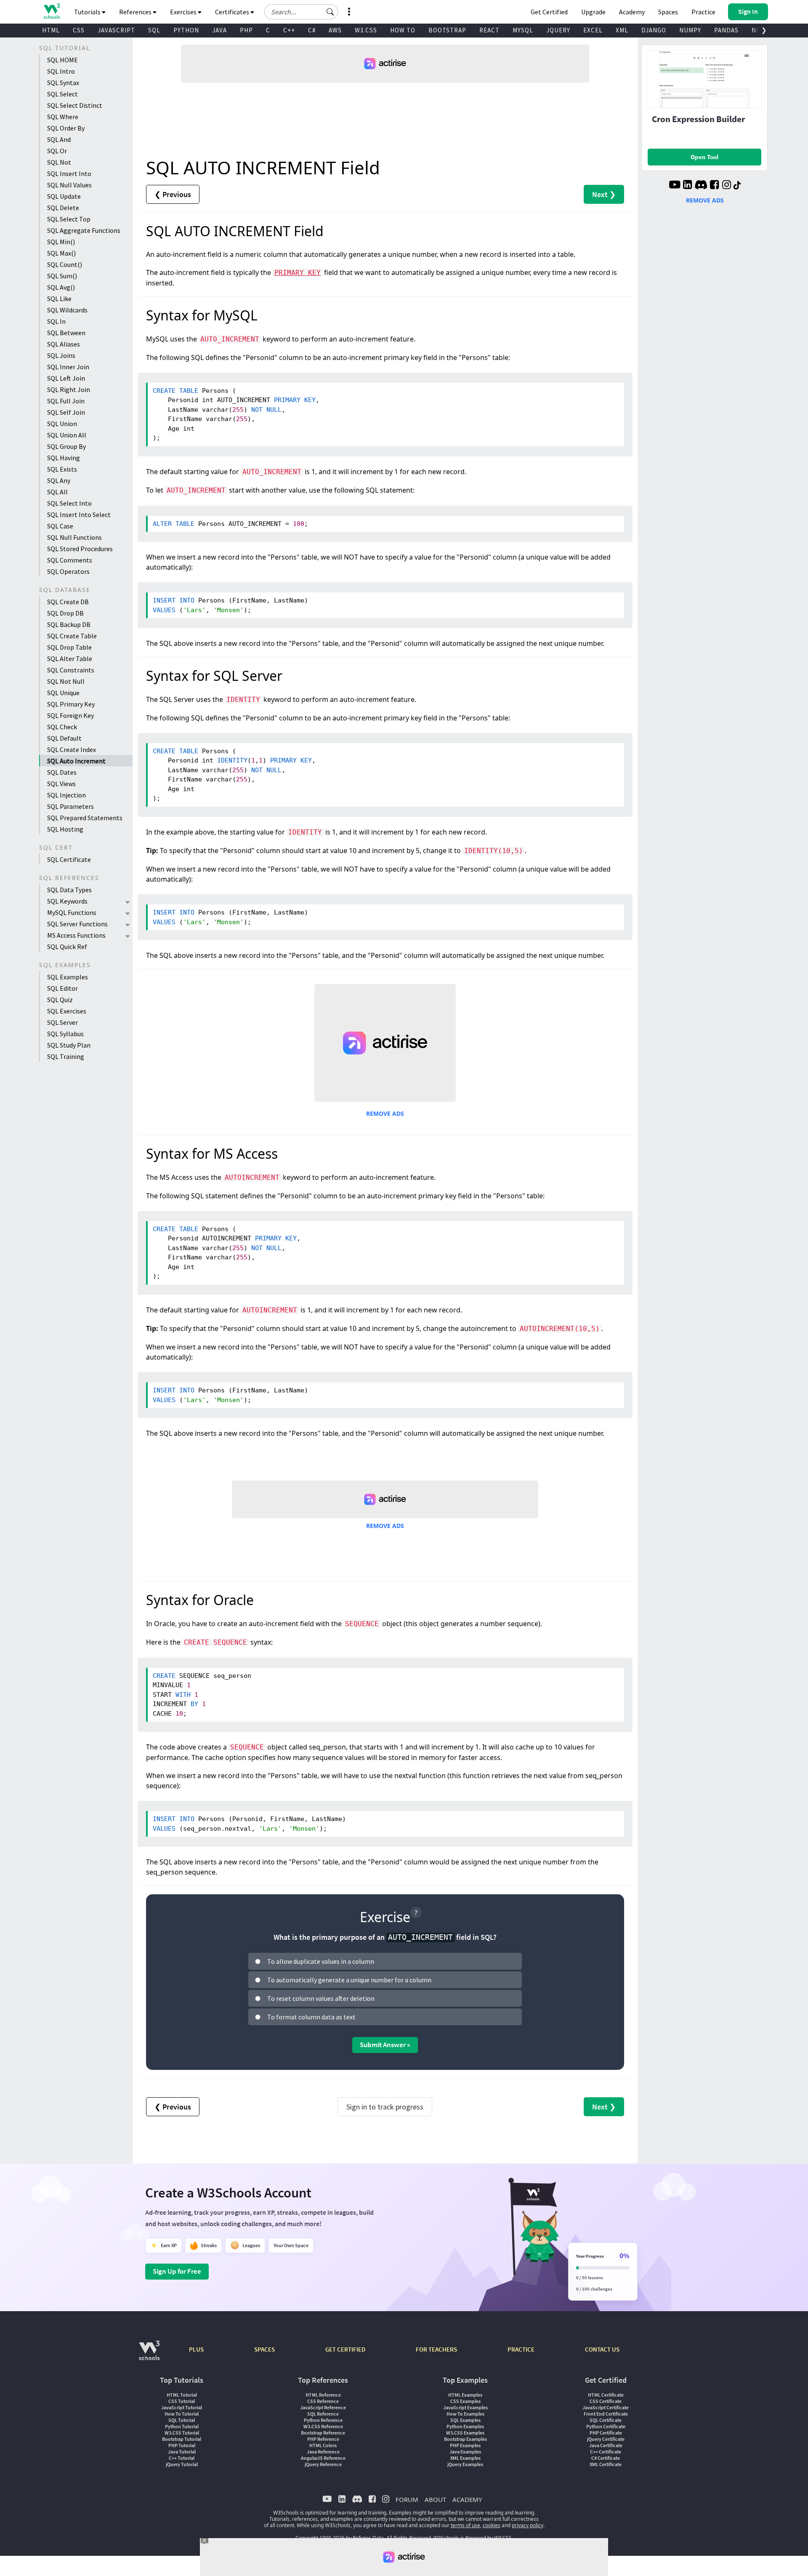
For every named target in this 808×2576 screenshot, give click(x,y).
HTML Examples (465, 2395)
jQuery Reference (323, 2464)
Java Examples (465, 2452)
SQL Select (62, 94)
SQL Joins (61, 355)
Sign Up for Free (177, 2271)
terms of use (465, 2525)
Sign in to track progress (385, 2107)
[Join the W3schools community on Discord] (701, 186)
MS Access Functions (76, 935)
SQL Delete (63, 208)
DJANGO (654, 30)
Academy (632, 12)
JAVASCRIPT (116, 30)
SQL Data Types (69, 890)
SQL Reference (323, 2414)
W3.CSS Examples (465, 2433)
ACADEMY (467, 2499)
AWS (335, 30)
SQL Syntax (63, 83)
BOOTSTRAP (447, 30)
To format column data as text (311, 2017)
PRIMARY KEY (298, 273)
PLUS (196, 2349)
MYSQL (523, 30)
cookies (492, 2525)
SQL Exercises (67, 1011)
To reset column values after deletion (321, 1998)
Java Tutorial (182, 2452)
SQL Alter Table (70, 659)
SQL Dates (62, 772)
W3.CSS (366, 30)
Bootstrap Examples (465, 2439)
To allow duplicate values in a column (321, 1961)
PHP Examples (465, 2445)
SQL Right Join (69, 389)
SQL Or (57, 151)
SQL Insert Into (69, 173)
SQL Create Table (72, 636)
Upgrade (593, 12)
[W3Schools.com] (149, 2355)
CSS (79, 30)
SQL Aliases (64, 344)
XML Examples (465, 2458)
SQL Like (59, 299)
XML (622, 30)
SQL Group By (66, 446)
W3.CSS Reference (323, 2426)
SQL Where (63, 117)
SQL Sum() (62, 276)
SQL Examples (68, 977)
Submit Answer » (385, 2045)
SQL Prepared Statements (85, 818)
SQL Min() (61, 242)
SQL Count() (65, 264)
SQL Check (62, 727)
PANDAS (726, 30)
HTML (51, 30)
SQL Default (64, 738)
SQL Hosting (65, 829)
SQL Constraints (71, 670)
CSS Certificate (606, 2401)
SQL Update (64, 196)
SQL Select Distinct (75, 105)
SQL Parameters (70, 806)
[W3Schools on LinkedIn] (687, 186)
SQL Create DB (68, 602)
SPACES (264, 2349)
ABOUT (435, 2499)
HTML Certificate (606, 2395)
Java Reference (323, 2452)
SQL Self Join (66, 412)
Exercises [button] (184, 12)
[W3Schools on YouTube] (675, 186)
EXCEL (593, 30)
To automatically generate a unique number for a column (349, 1980)
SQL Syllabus (65, 1034)
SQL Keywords (67, 901)
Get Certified (549, 12)
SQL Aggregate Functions (84, 230)
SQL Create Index (72, 749)
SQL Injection (66, 795)
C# (312, 30)
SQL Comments (70, 560)
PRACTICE (521, 2349)
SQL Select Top (69, 219)
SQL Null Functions (74, 537)
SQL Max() (61, 253)
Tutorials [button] (88, 12)
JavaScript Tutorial (182, 2407)
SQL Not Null (66, 681)
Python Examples (465, 2426)
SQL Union (62, 424)
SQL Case (60, 526)
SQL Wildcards (67, 310)
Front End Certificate (606, 2414)
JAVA (219, 30)
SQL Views (61, 784)
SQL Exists (62, 469)
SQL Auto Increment (76, 761)
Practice (703, 12)
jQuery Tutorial (182, 2464)
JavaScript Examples (465, 2407)
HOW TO (403, 30)
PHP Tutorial (182, 2445)
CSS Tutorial (182, 2401)
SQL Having (64, 458)
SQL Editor (62, 988)
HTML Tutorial (182, 2395)
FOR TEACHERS (436, 2349)
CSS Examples (465, 2401)
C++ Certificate (606, 2452)
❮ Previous (173, 194)
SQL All (57, 492)
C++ (289, 30)
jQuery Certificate (606, 2439)
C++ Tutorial (182, 2458)
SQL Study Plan (69, 1045)
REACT (489, 30)
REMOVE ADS (385, 1113)
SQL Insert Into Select (79, 515)
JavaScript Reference (323, 2407)
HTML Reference (323, 2395)
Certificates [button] (233, 12)
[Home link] (52, 11)
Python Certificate (606, 2426)
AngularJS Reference (323, 2458)
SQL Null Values (69, 185)
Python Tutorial (182, 2426)
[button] (330, 12)
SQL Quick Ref (67, 947)
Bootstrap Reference (323, 2433)
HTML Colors (323, 2445)
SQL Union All (67, 435)
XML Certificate (606, 2464)
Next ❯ (604, 194)
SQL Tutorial (182, 2420)
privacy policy (528, 2525)
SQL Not (59, 162)
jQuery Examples (465, 2464)
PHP (246, 30)
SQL (154, 30)
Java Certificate (606, 2445)
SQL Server (62, 1022)
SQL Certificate (69, 859)
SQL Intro (61, 71)
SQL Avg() (61, 287)
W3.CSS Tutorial (182, 2433)
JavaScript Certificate (606, 2407)
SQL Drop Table (69, 647)
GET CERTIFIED (345, 2349)
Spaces (668, 12)
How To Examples (465, 2414)
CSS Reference (323, 2401)
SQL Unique (63, 693)
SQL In (56, 321)
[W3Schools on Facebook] (714, 186)
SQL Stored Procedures (80, 549)
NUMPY (690, 30)
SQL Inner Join (68, 367)
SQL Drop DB (65, 613)
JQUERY (558, 30)
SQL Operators (68, 571)
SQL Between (66, 333)
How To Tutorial (182, 2414)
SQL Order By (66, 128)
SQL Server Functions (77, 924)
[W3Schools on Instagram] (727, 186)
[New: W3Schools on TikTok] (737, 186)
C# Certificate (606, 2458)
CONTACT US (602, 2349)
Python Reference (323, 2420)
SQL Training (66, 1056)
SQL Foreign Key (70, 715)
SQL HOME (62, 60)
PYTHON (186, 30)
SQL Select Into (69, 503)
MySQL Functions (72, 912)
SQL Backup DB (69, 624)
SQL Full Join (66, 401)
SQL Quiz (60, 1000)
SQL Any (59, 480)
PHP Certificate (606, 2433)
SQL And (59, 139)
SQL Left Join (66, 378)
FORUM (407, 2499)
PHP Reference (323, 2439)
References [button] (136, 12)
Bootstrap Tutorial (182, 2439)
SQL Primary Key (71, 704)
